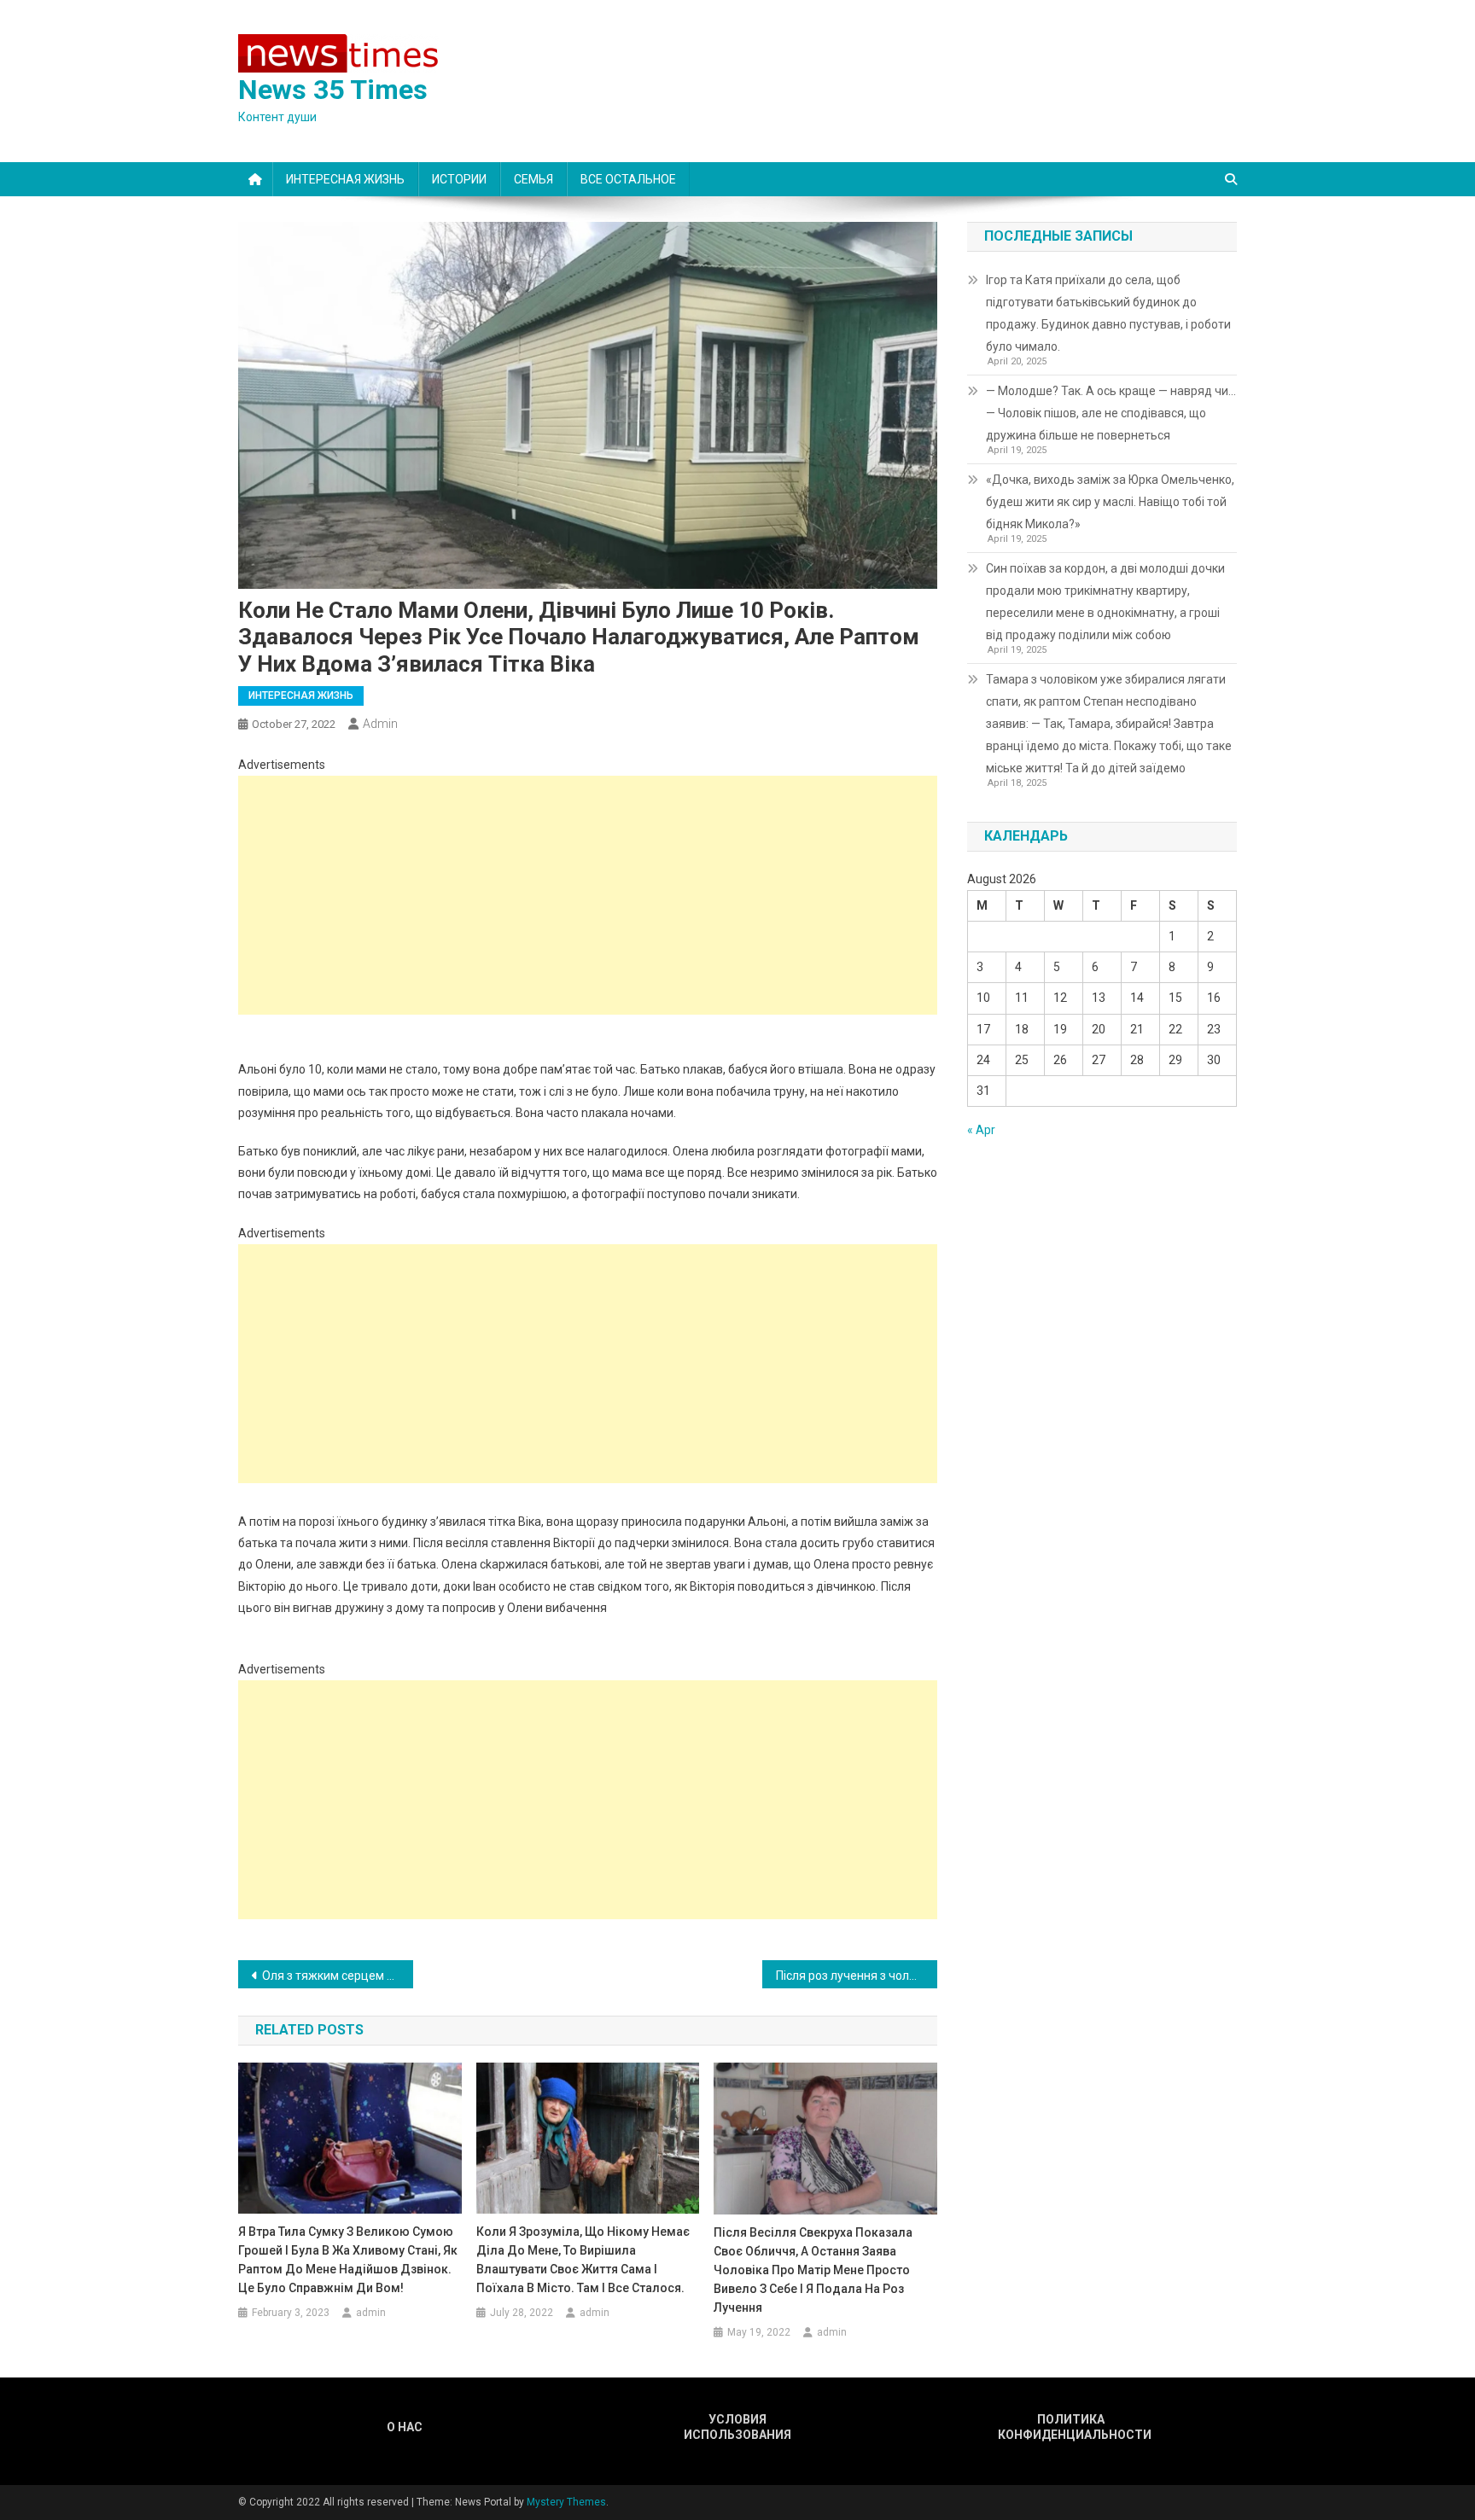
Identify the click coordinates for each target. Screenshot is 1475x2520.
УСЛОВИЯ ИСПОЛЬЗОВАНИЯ (737, 2427)
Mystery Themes (566, 2502)
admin (380, 724)
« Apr (981, 1130)
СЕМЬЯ (533, 179)
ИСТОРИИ (459, 179)
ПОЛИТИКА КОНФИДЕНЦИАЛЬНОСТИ (1070, 2427)
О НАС (405, 2427)
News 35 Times (333, 90)
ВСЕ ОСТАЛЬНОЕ (628, 179)
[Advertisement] (588, 895)
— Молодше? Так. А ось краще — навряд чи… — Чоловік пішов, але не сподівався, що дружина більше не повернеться (1111, 413)
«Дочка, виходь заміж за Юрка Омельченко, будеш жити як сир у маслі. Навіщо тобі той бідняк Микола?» (1110, 502)
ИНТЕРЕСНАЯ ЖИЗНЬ (345, 179)
